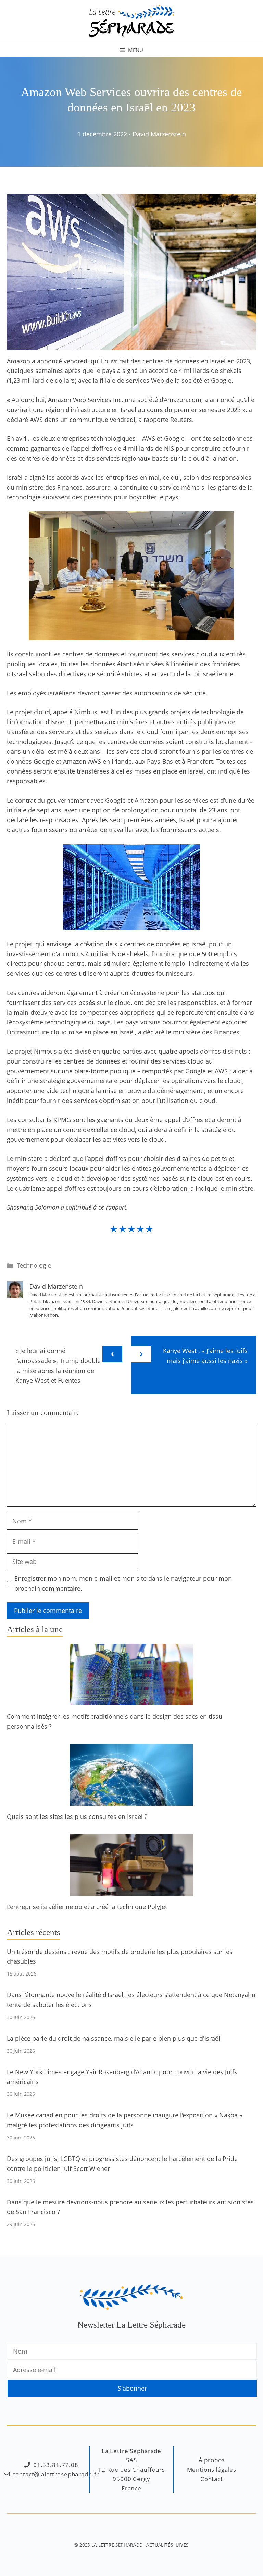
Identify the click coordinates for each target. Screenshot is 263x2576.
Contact (212, 2479)
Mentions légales (212, 2470)
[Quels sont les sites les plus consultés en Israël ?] (131, 1800)
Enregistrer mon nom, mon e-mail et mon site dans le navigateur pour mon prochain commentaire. (123, 1583)
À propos (212, 2460)
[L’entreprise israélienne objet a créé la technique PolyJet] (131, 1891)
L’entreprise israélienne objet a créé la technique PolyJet (87, 1907)
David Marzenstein (159, 134)
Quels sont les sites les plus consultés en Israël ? (77, 1816)
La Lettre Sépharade (117, 2545)
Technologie (34, 1265)
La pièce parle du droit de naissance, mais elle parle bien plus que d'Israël (114, 2038)
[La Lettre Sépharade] (131, 21)
